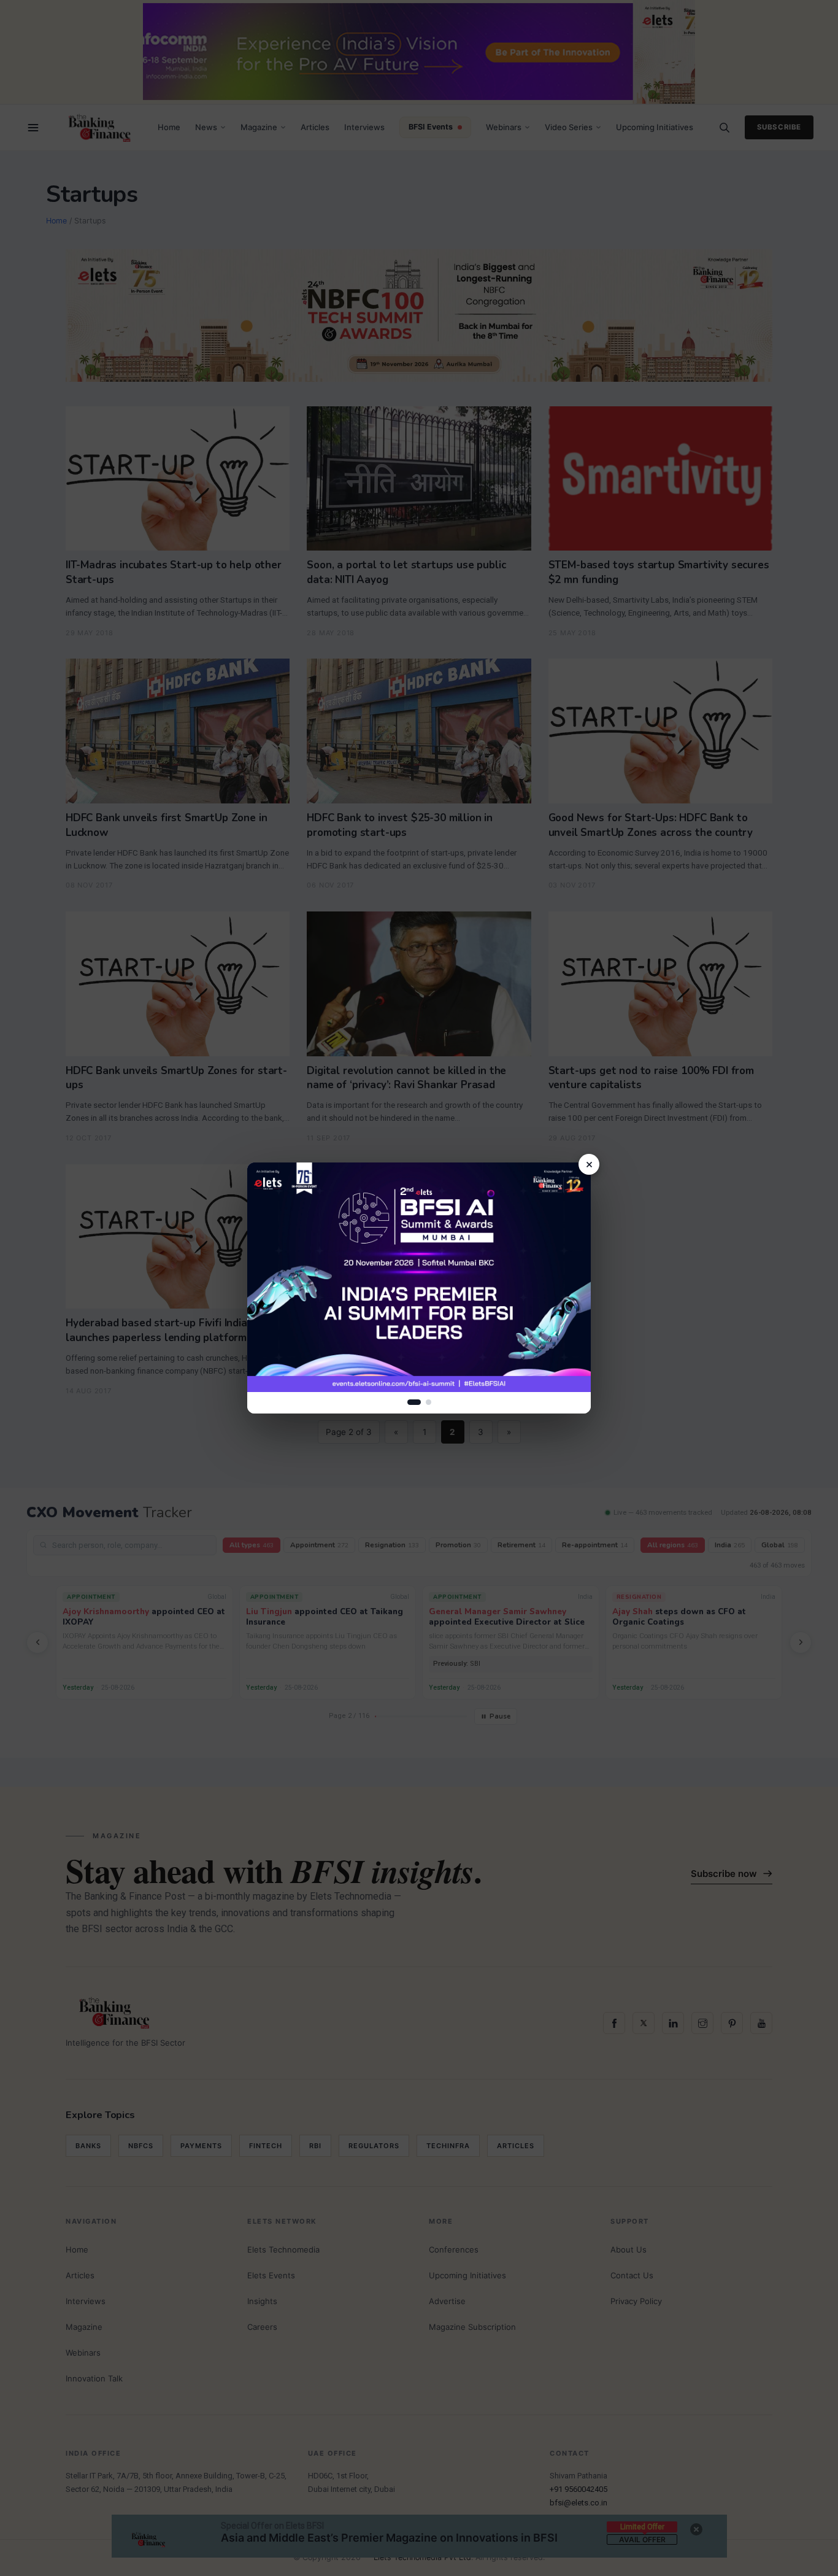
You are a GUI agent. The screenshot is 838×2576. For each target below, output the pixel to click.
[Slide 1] (414, 1402)
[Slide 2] (429, 1402)
